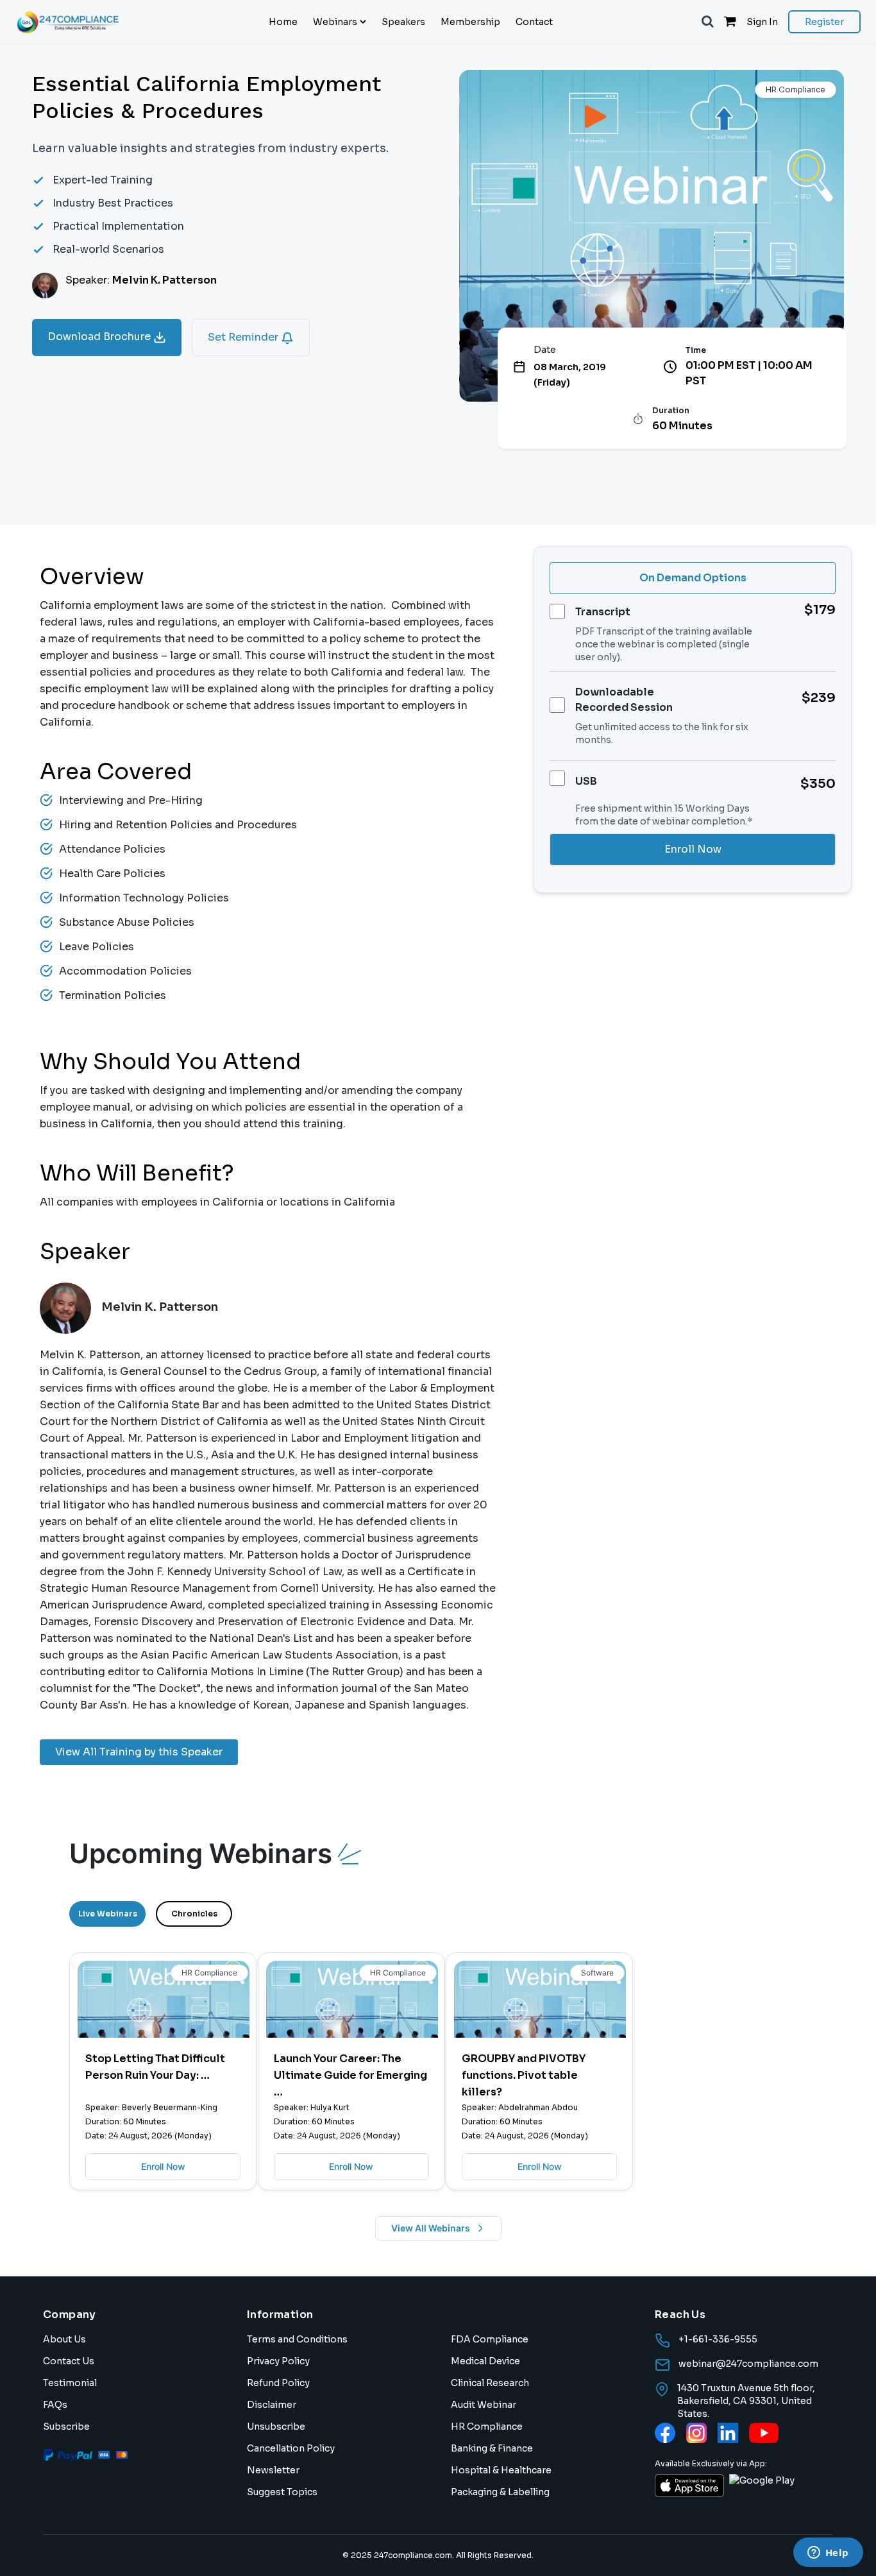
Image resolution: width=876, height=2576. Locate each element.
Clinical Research (490, 2383)
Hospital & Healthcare (501, 2470)
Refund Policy (278, 2383)
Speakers (403, 22)
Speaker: (141, 280)
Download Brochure (100, 337)
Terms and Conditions (297, 2339)
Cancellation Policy (291, 2448)
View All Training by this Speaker (139, 1752)
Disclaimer (272, 2405)
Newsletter (273, 2470)
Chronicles (194, 1914)
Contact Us (69, 2361)
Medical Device (485, 2361)
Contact (534, 22)
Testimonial (70, 2383)
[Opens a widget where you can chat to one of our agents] (828, 2554)
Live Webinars (108, 1914)
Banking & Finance (492, 2448)
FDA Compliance (490, 2339)
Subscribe (66, 2427)
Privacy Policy (278, 2361)
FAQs (55, 2405)
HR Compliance (487, 2427)
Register (824, 22)
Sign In (762, 22)
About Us (64, 2339)
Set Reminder (244, 337)
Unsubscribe (276, 2427)
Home (283, 22)
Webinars (335, 22)
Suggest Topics (282, 2492)
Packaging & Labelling (500, 2492)
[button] (708, 22)
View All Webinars (431, 2228)
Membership (470, 22)
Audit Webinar (484, 2405)
